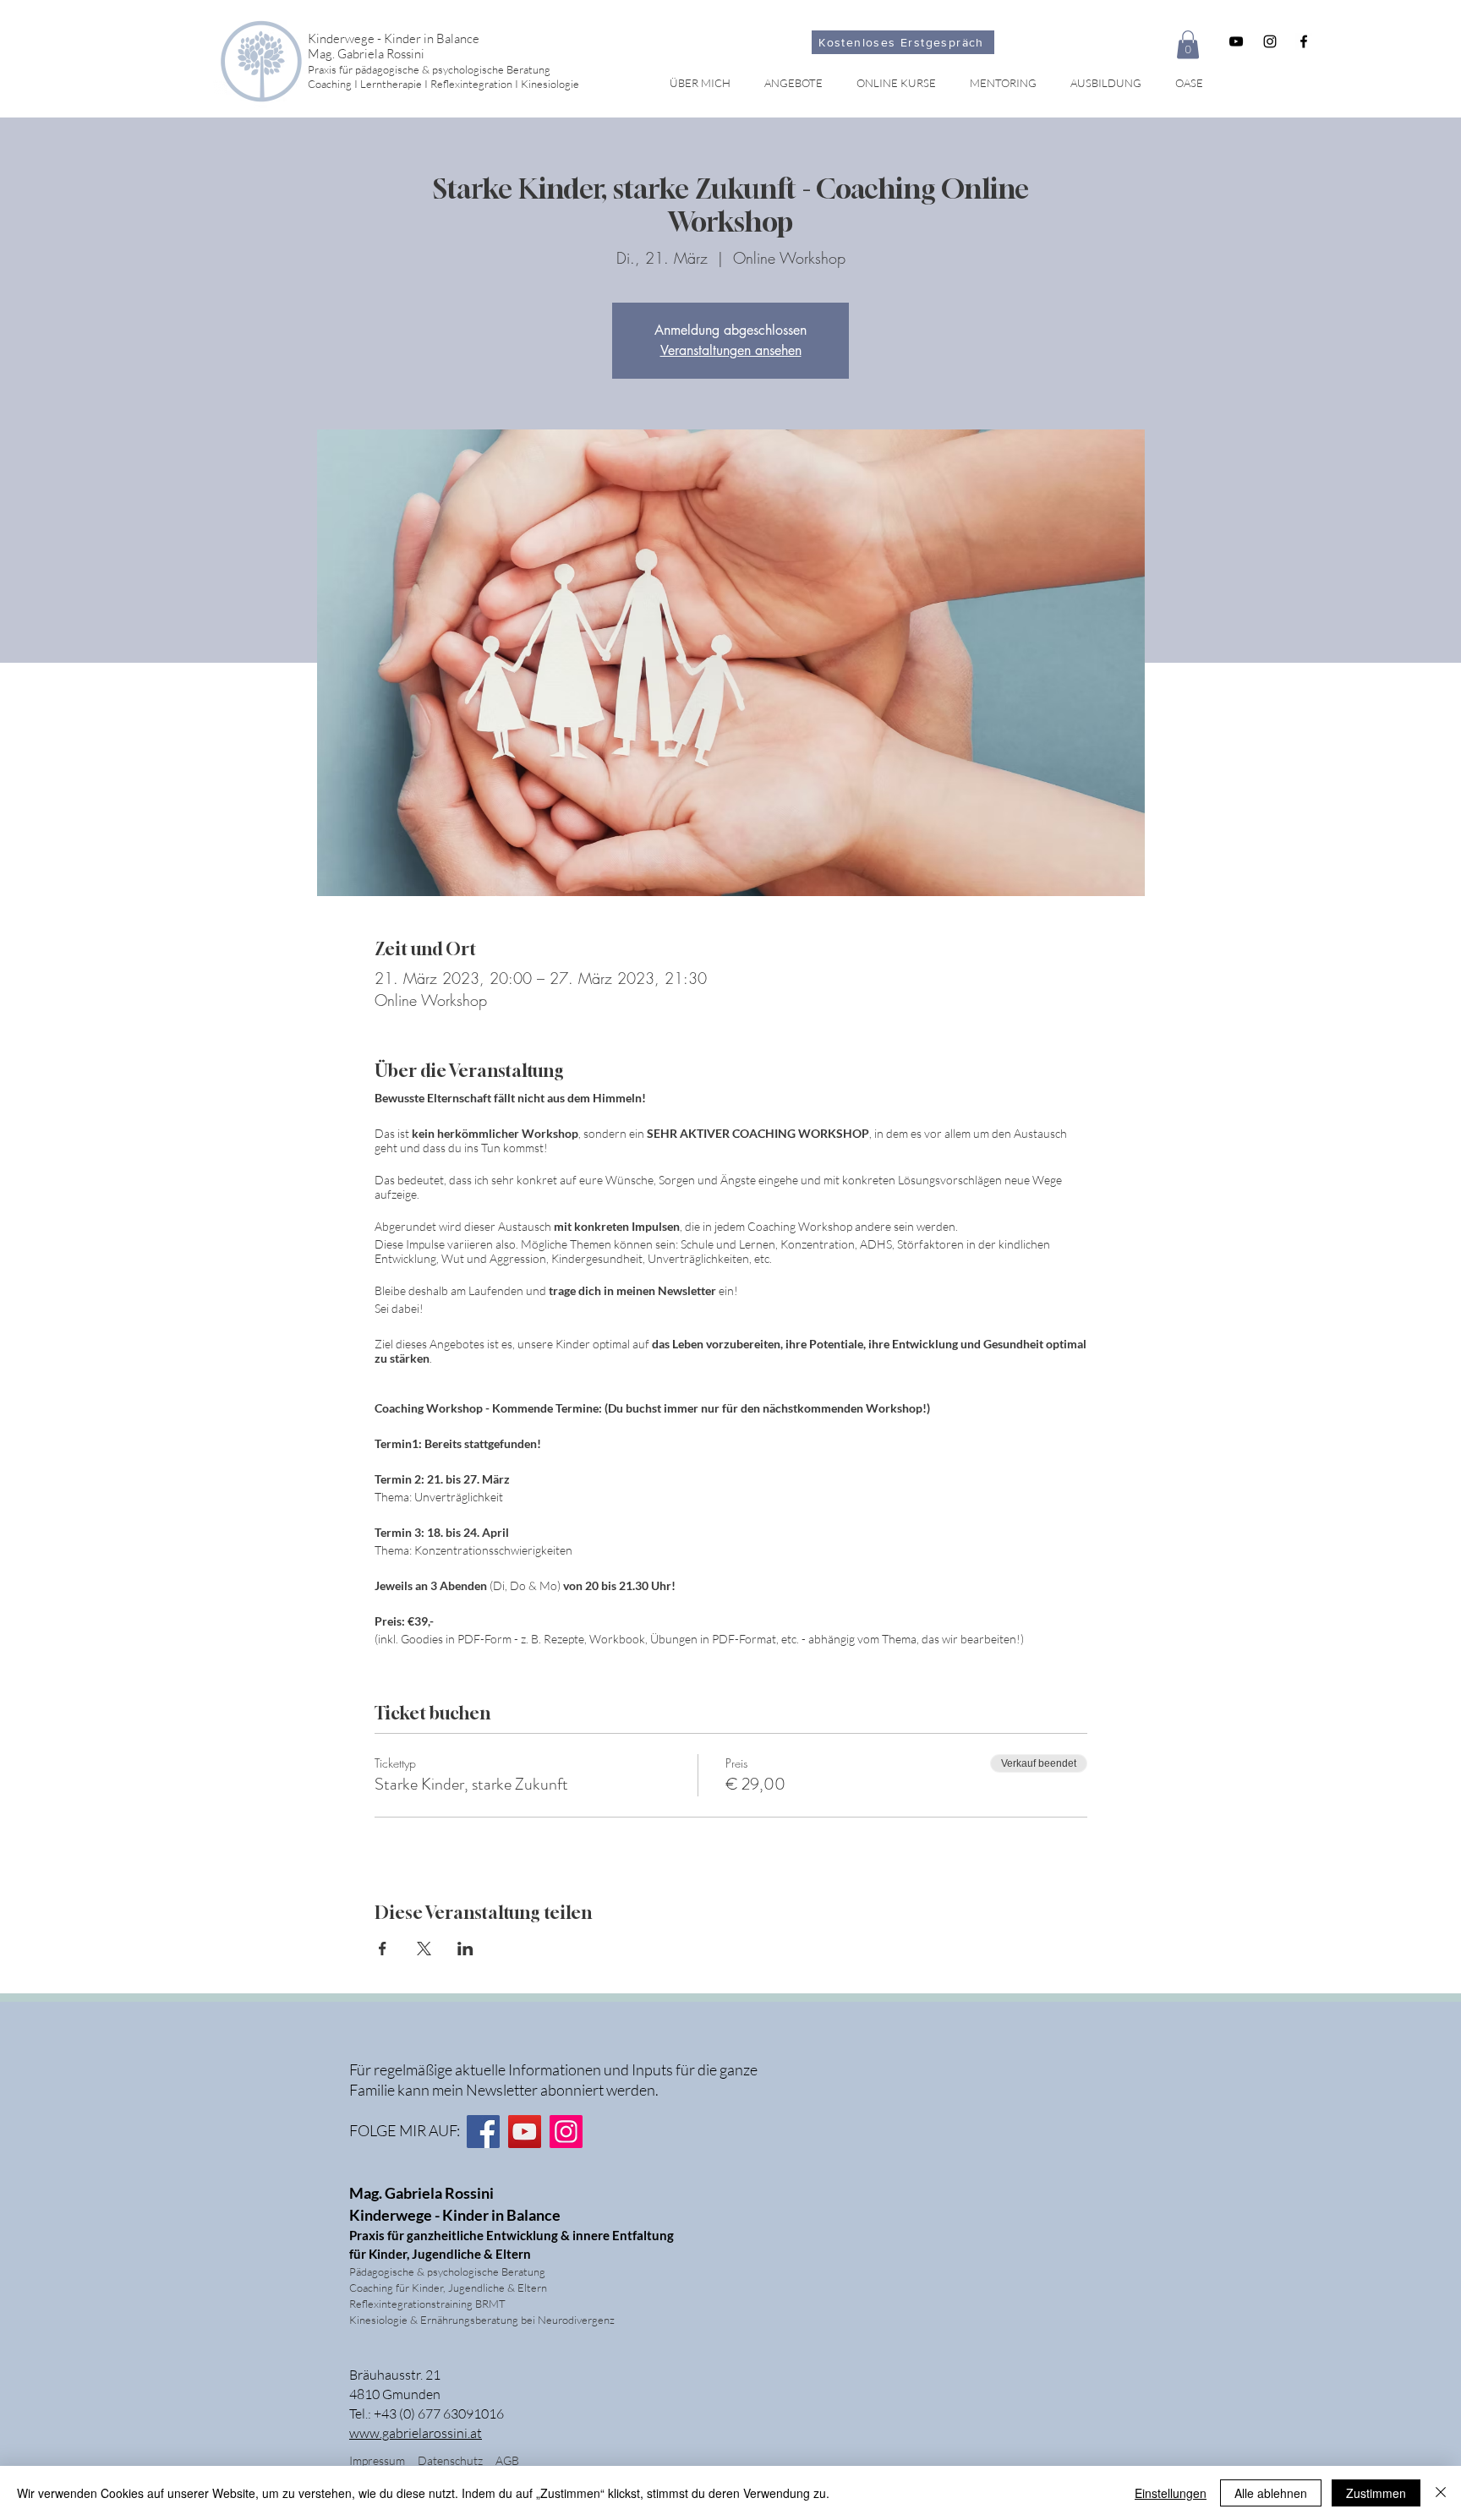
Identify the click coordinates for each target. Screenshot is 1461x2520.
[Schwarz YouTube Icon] (1236, 41)
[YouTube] (525, 2132)
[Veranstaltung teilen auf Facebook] (383, 1949)
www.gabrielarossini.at (416, 2433)
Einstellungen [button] (1171, 2493)
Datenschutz (457, 2460)
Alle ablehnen (1271, 2493)
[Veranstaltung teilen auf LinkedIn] (465, 1949)
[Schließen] (1441, 2493)
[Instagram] (566, 2132)
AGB (507, 2460)
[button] (1188, 44)
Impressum (377, 2460)
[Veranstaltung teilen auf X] (424, 1949)
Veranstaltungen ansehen (731, 350)
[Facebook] (483, 2132)
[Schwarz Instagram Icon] (1270, 41)
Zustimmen (1376, 2493)
